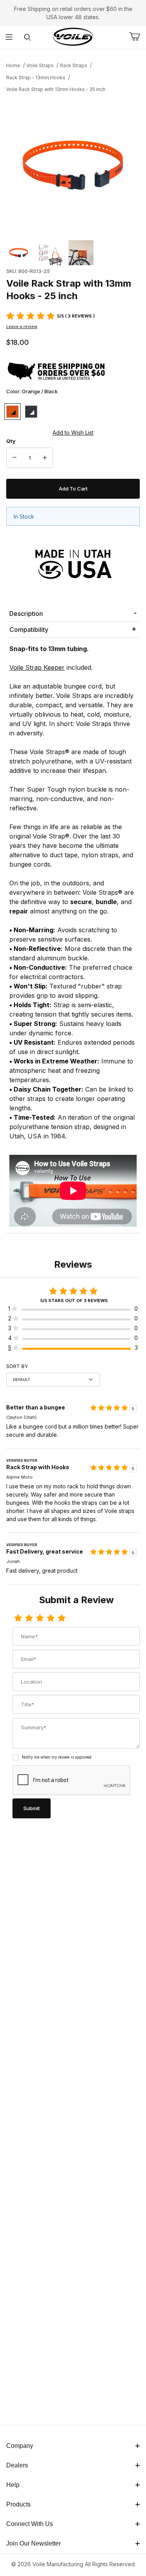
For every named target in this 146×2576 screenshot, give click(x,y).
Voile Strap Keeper (37, 667)
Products (18, 2504)
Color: (32, 391)
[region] (73, 253)
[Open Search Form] (27, 37)
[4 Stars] (51, 1618)
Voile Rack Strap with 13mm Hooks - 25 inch (56, 89)
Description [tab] (26, 614)
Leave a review (22, 326)
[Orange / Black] (12, 412)
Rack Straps (74, 65)
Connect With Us (30, 2524)
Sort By (17, 1366)
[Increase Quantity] (45, 458)
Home (13, 65)
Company (20, 2446)
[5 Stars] (62, 1618)
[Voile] (73, 37)
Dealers (17, 2465)
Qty (11, 441)
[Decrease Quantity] (14, 458)
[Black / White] (31, 412)
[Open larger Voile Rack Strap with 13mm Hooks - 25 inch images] (73, 165)
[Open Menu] (9, 37)
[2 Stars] (29, 1618)
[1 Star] (18, 1618)
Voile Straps (40, 65)
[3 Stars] (40, 1618)
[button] (19, 253)
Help (13, 2485)
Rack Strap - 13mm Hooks (36, 78)
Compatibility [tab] (29, 630)
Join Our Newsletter (33, 2543)
